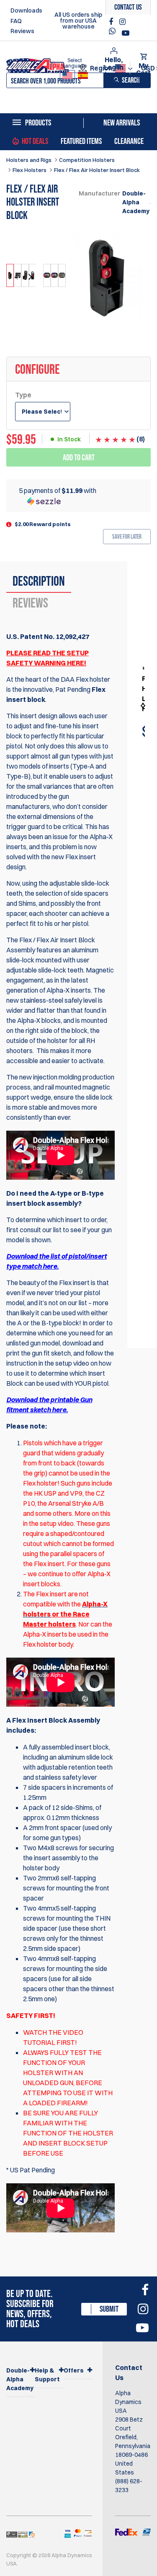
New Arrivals (122, 123)
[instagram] (122, 22)
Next (29, 277)
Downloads (26, 10)
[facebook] (112, 22)
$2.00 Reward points (43, 524)
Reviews (22, 31)
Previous (17, 277)
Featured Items (81, 141)
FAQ (16, 21)
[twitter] (114, 33)
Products (38, 123)
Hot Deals (35, 141)
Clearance (129, 141)
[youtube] (126, 33)
